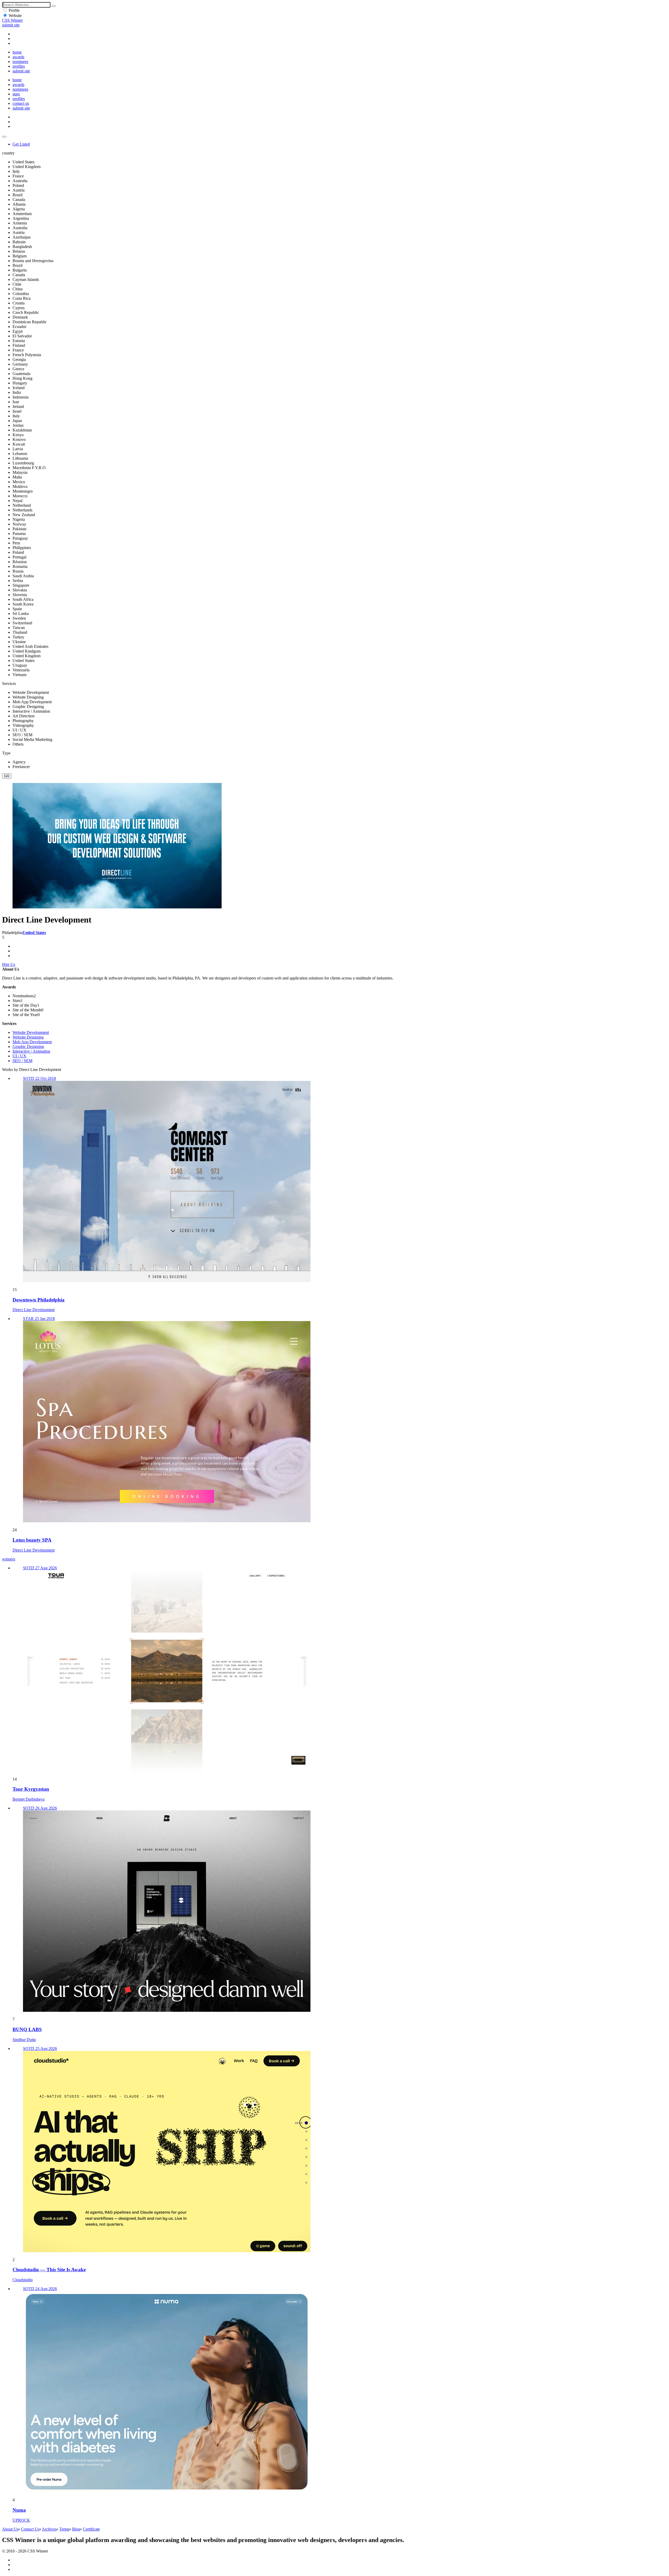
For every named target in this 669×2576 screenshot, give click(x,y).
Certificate (91, 2529)
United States (34, 933)
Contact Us (30, 2529)
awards (18, 57)
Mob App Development (32, 1042)
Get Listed (21, 144)
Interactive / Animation (31, 1051)
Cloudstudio (23, 2280)
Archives (49, 2529)
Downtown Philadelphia (39, 1300)
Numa (19, 2510)
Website (15, 16)
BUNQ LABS (27, 2029)
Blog (76, 2529)
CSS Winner (12, 20)
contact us (21, 103)
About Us (10, 2529)
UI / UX (19, 1056)
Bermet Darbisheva (28, 1799)
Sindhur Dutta (24, 2040)
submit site (11, 25)
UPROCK (21, 2520)
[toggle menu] (4, 137)
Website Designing (28, 1037)
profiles (19, 66)
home (17, 52)
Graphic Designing (28, 1047)
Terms (64, 2529)
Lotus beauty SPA (32, 1540)
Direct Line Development (34, 1310)
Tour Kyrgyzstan (31, 1789)
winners (9, 1559)
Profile (14, 10)
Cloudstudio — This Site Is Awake (49, 2270)
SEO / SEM (22, 1061)
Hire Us (9, 964)
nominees (20, 62)
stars (16, 94)
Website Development (31, 1032)
